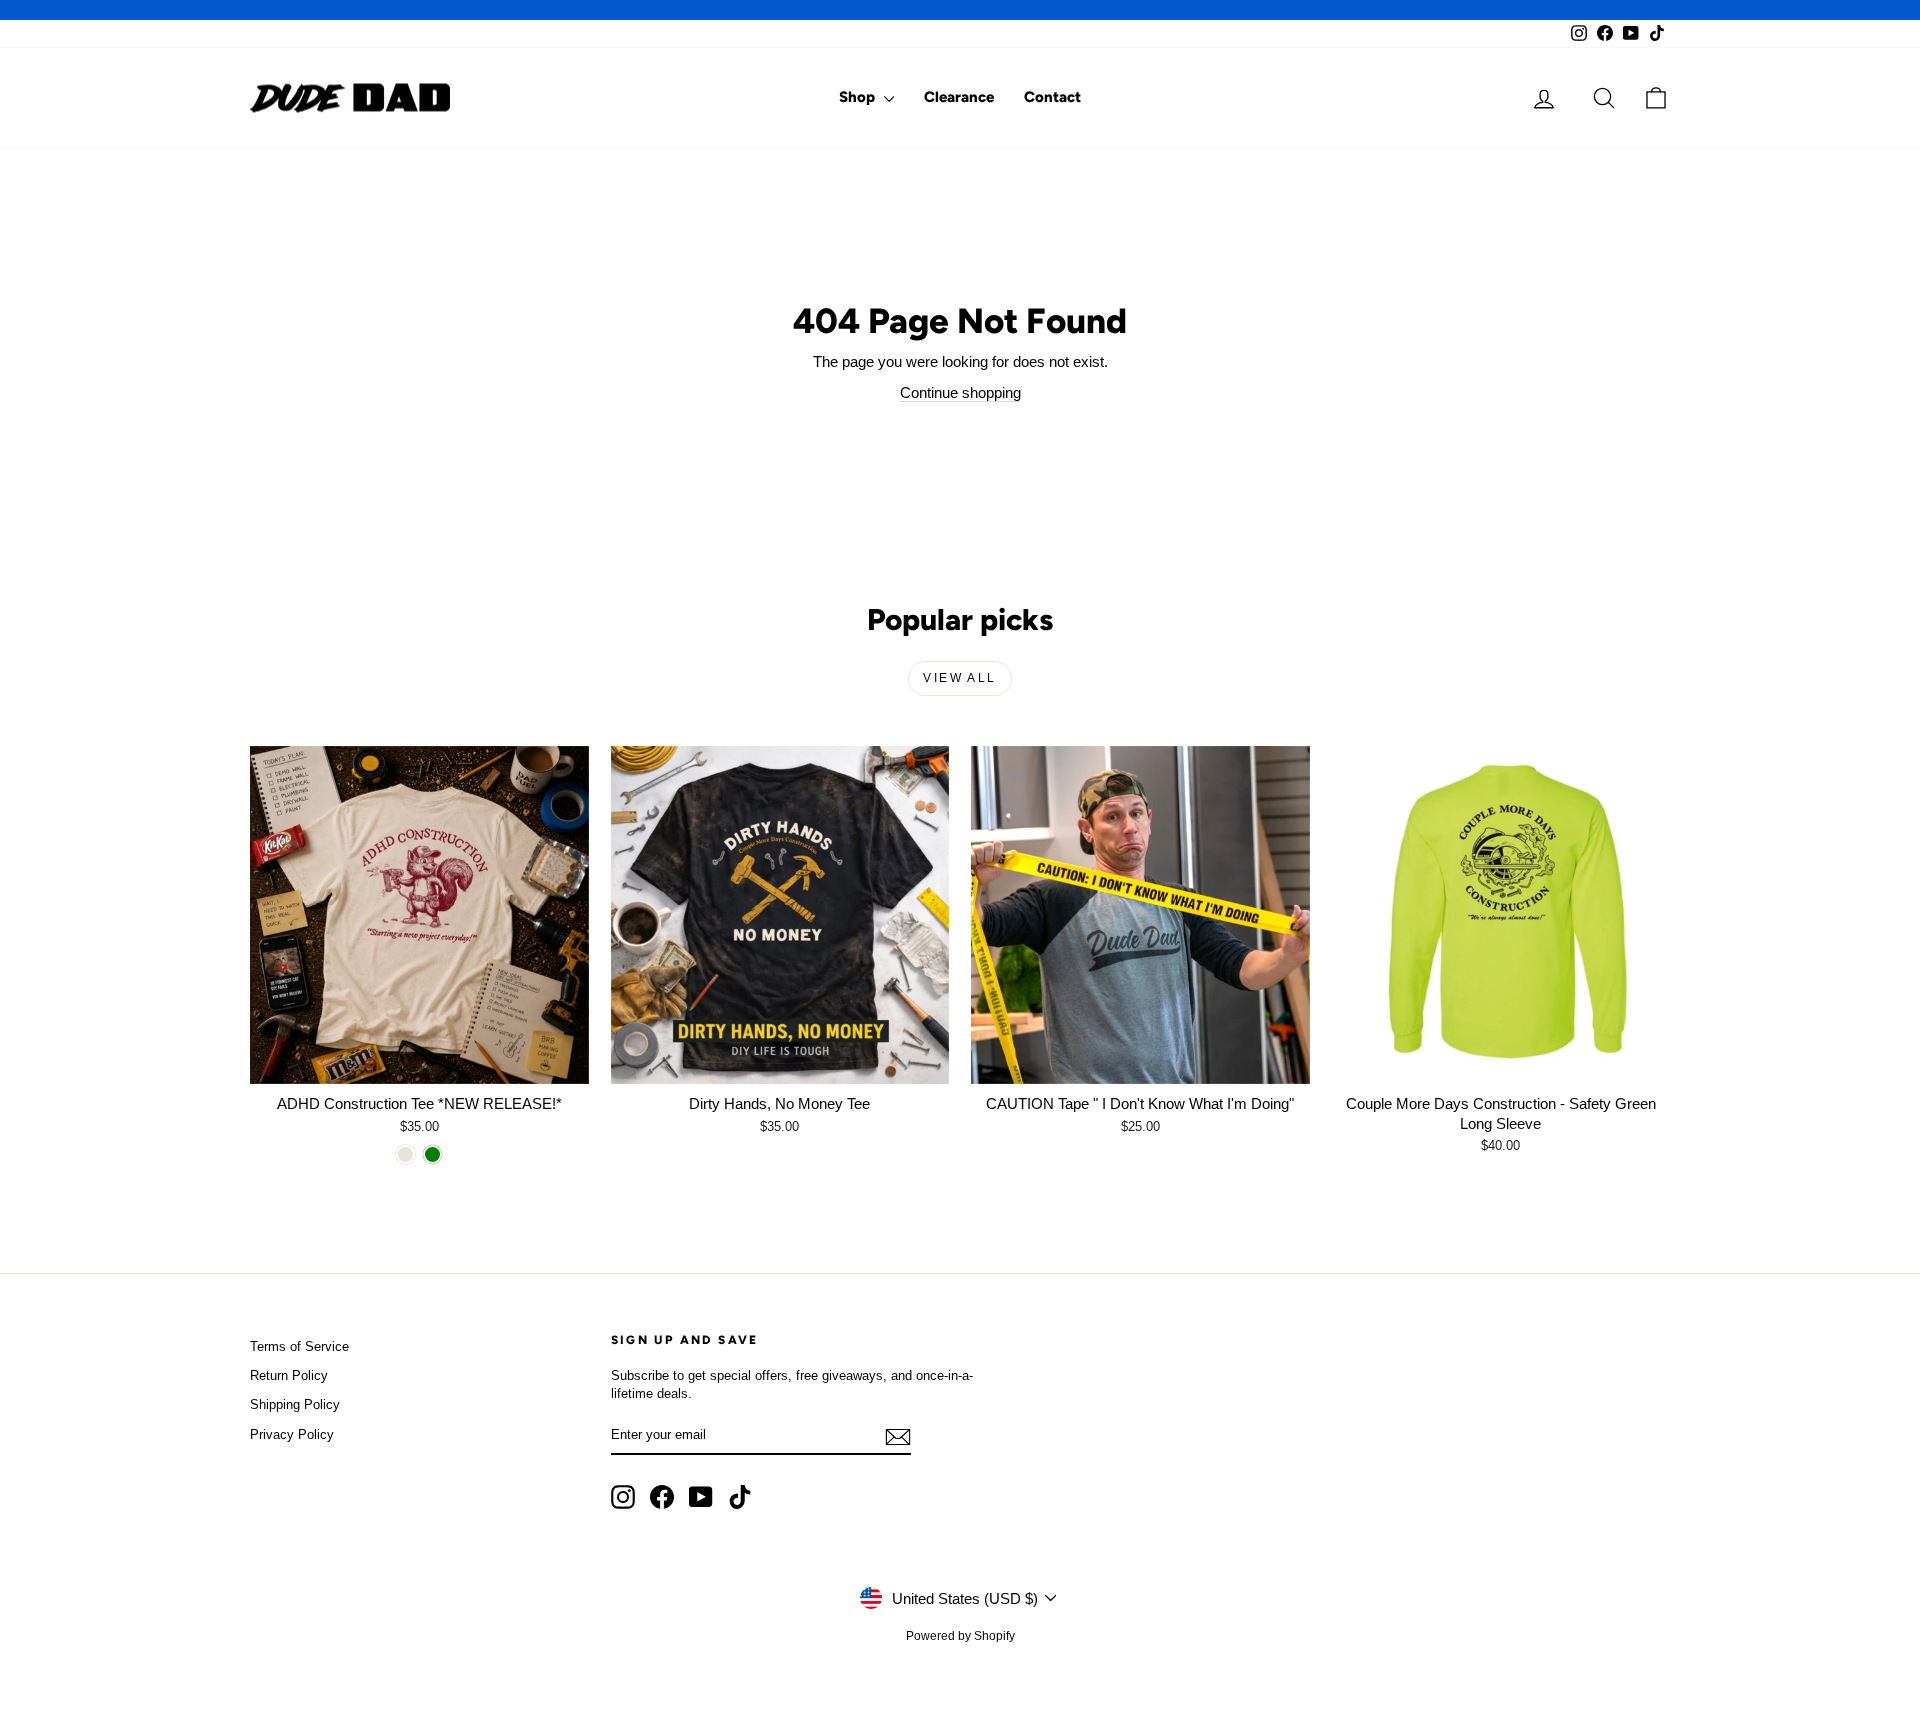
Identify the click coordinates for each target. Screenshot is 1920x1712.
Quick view (419, 1062)
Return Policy (289, 1375)
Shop (859, 97)
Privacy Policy (292, 1434)
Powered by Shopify (960, 1636)
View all (959, 678)
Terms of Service (299, 1346)
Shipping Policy (295, 1404)
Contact (1052, 97)
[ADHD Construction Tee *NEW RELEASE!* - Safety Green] (432, 1154)
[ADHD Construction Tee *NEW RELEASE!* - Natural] (405, 1154)
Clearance (959, 97)
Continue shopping (960, 392)
